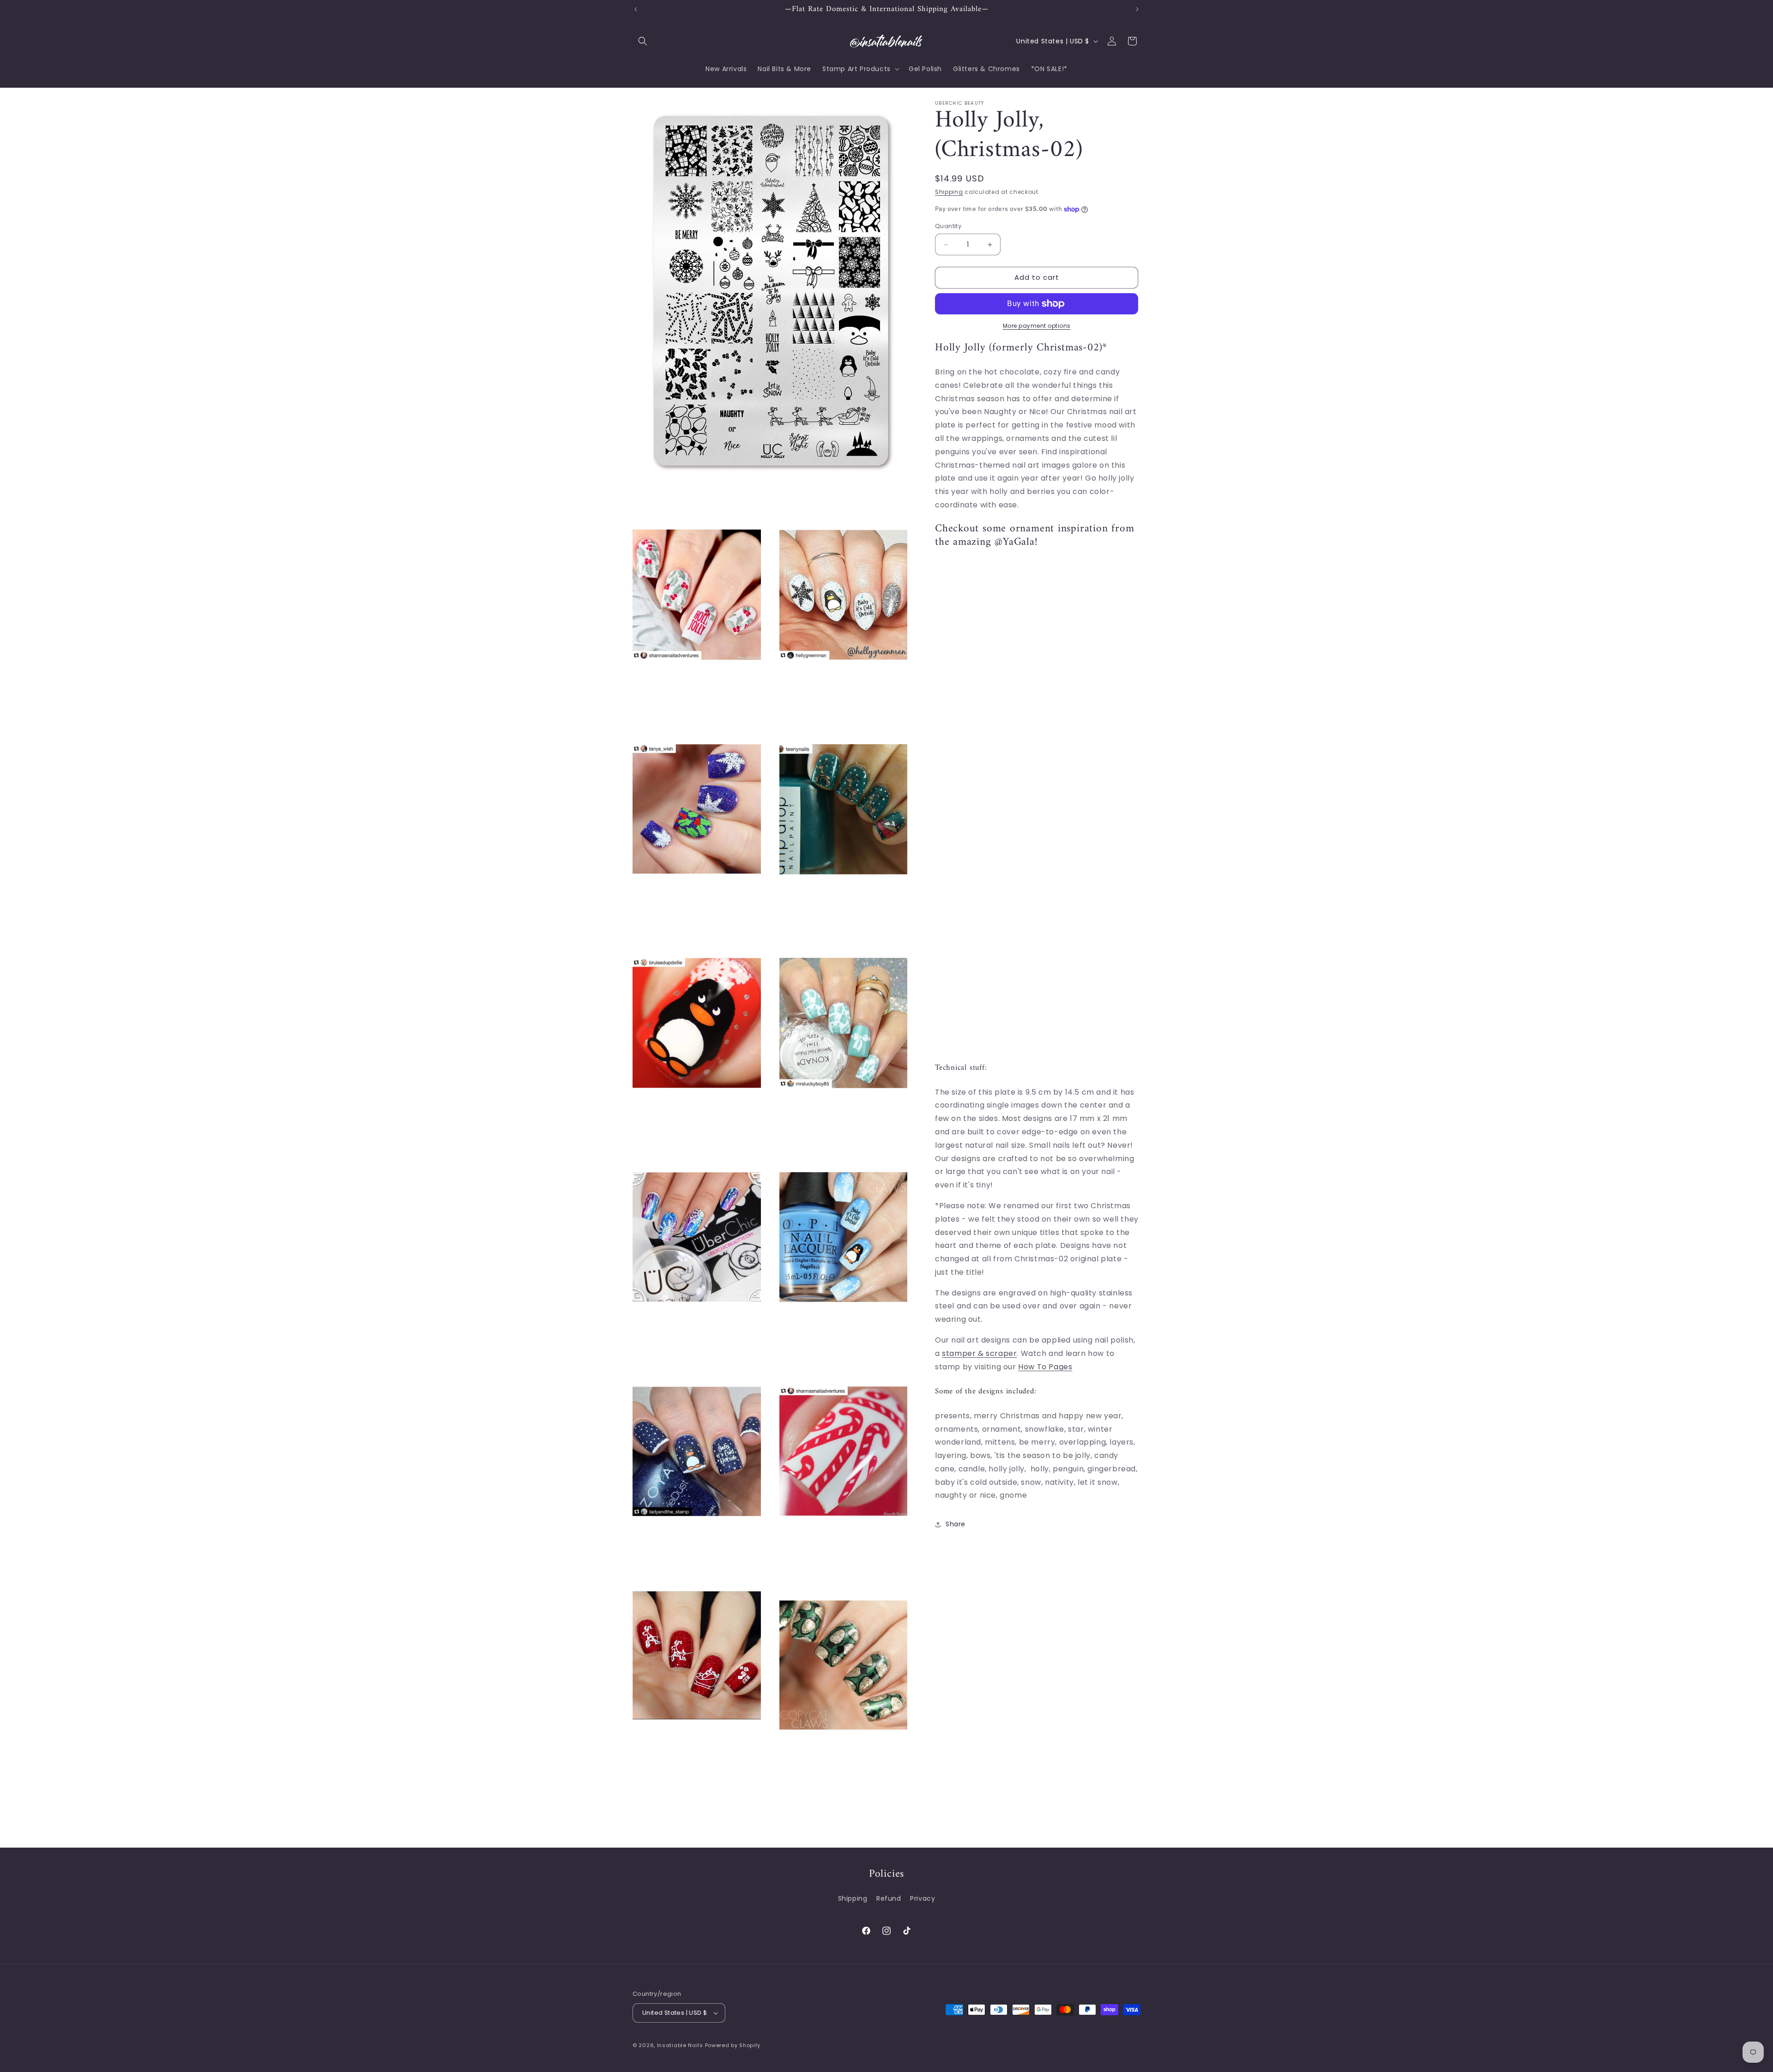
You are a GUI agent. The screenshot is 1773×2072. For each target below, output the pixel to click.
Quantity (948, 226)
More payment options (1037, 326)
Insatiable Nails (680, 2045)
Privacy (923, 1898)
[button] (643, 41)
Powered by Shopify (733, 2045)
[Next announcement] (1137, 9)
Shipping (949, 192)
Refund (889, 1898)
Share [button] (956, 1524)
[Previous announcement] (636, 9)
